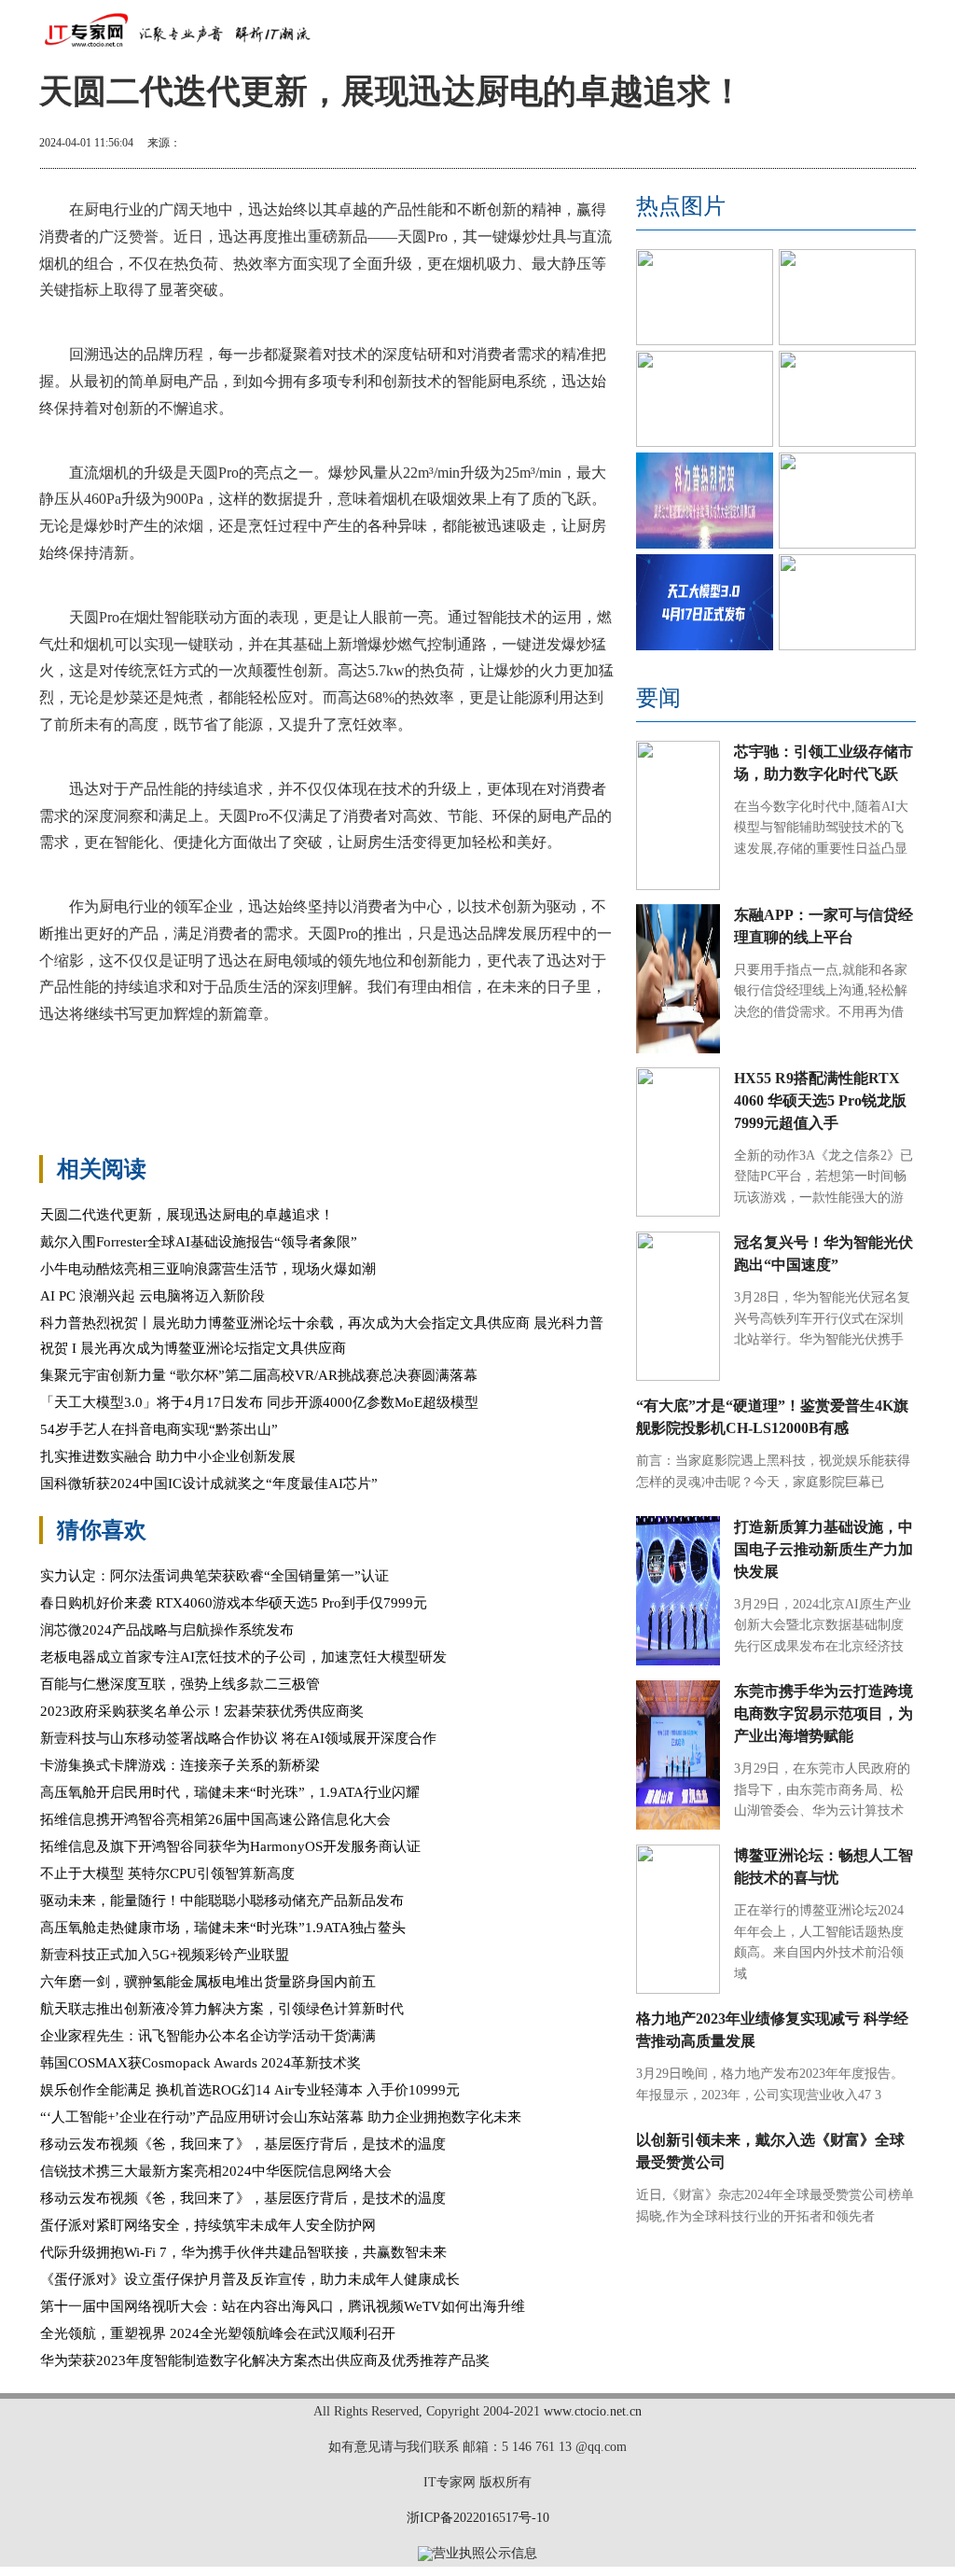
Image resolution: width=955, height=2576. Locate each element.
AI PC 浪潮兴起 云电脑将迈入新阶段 (152, 1296)
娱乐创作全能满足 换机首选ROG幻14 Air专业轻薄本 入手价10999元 (250, 2090)
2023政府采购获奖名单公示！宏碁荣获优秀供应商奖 (202, 1711)
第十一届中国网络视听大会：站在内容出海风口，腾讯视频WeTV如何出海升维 (283, 2306)
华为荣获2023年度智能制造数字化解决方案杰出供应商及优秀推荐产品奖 (265, 2360)
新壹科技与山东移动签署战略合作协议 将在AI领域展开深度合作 (238, 1738)
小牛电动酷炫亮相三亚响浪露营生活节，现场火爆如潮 (208, 1269)
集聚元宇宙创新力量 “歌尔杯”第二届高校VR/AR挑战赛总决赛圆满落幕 (259, 1375)
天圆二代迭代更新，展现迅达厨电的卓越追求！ (187, 1215)
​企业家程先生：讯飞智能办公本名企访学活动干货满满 (208, 2036)
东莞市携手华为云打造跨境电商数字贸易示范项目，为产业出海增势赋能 (824, 1713)
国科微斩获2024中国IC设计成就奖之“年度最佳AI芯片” (209, 1483)
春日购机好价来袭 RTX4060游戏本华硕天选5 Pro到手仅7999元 (234, 1603)
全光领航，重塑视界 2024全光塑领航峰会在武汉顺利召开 (218, 2333)
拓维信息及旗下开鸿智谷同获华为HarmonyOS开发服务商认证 (230, 1846)
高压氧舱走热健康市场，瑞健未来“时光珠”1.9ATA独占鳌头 (223, 1928)
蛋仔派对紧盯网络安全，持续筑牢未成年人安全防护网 (208, 2225)
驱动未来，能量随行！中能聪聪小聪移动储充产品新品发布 (222, 1901)
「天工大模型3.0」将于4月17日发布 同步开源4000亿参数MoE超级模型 (259, 1402)
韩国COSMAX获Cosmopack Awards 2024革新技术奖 (201, 2063)
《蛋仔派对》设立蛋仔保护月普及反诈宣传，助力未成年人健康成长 (250, 2279)
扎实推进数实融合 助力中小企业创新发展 (168, 1456)
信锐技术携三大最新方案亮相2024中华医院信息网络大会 (216, 2171)
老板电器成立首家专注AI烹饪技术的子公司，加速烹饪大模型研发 (243, 1657)
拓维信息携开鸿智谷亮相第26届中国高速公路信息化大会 (215, 1819)
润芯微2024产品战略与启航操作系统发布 (167, 1630)
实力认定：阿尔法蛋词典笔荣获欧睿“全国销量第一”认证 (215, 1576)
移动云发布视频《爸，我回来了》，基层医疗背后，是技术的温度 (243, 2144)
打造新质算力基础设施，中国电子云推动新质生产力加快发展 (824, 1549)
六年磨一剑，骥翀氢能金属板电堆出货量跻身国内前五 (208, 1982)
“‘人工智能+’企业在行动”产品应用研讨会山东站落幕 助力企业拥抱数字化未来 (281, 2117)
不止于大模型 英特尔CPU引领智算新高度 (167, 1873)
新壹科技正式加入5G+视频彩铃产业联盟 (165, 1955)
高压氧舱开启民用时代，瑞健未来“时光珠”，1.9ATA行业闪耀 (230, 1792)
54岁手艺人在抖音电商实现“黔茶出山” (159, 1429)
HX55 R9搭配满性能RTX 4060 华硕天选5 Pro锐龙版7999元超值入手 (820, 1100)
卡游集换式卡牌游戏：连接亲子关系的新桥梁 (180, 1765)
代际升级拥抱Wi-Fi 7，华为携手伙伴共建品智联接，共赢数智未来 (243, 2252)
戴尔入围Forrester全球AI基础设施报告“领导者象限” (199, 1242)
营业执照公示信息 (485, 2553)
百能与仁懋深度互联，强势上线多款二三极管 (180, 1684)
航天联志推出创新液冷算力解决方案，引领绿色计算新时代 (222, 2009)
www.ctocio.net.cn (593, 2411)
